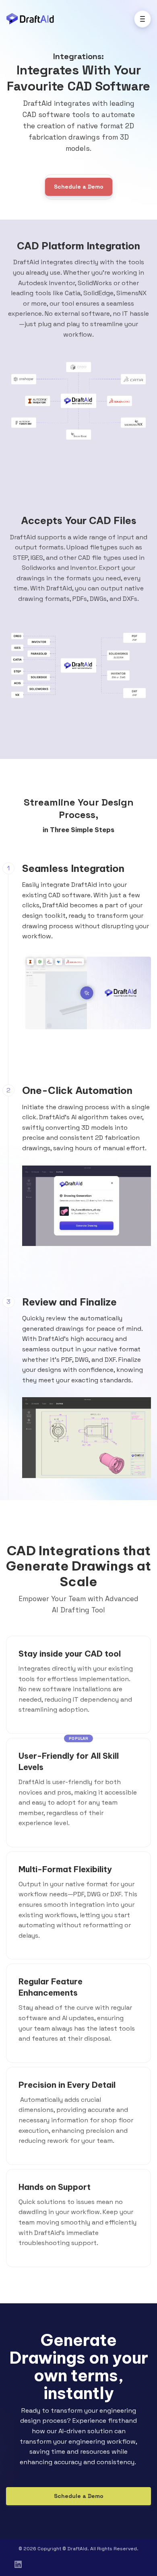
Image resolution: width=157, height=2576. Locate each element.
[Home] (32, 19)
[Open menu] (143, 19)
